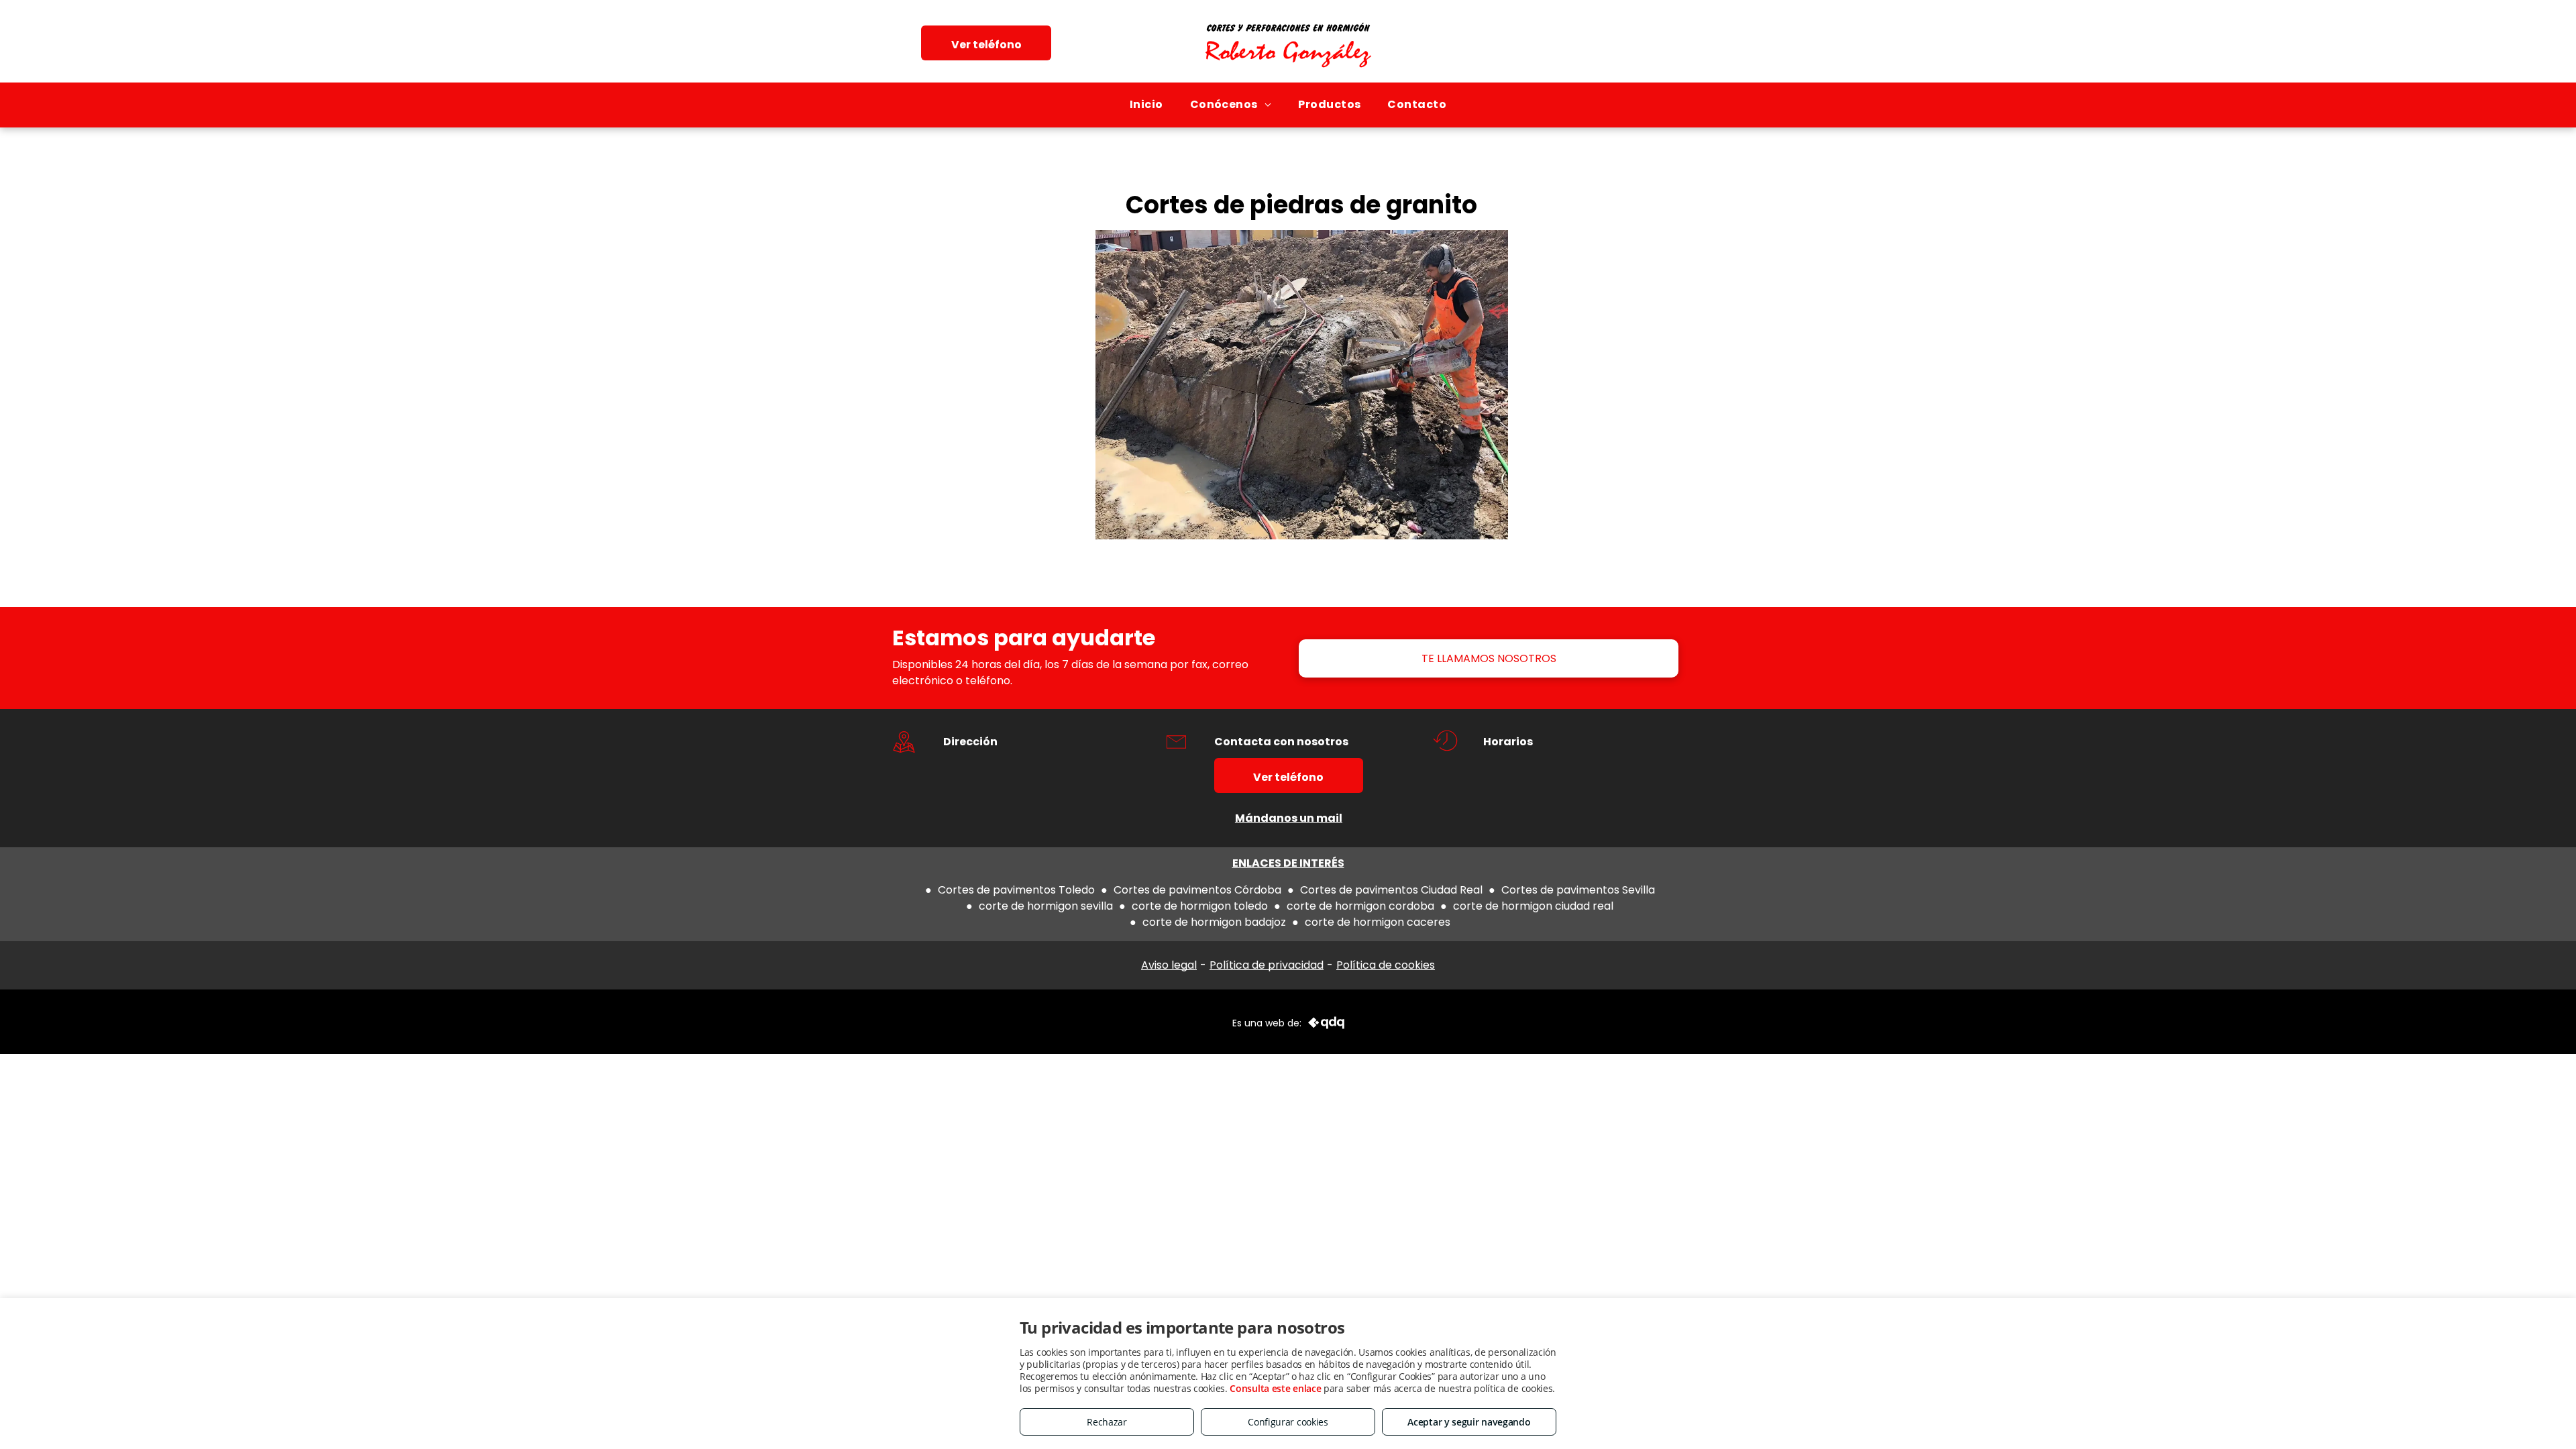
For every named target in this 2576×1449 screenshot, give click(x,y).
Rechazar (1107, 1422)
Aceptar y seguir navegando (1469, 1422)
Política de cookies (1386, 965)
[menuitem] (1146, 105)
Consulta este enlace (1275, 1388)
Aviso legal (1169, 965)
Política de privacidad (1267, 965)
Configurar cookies (1288, 1422)
